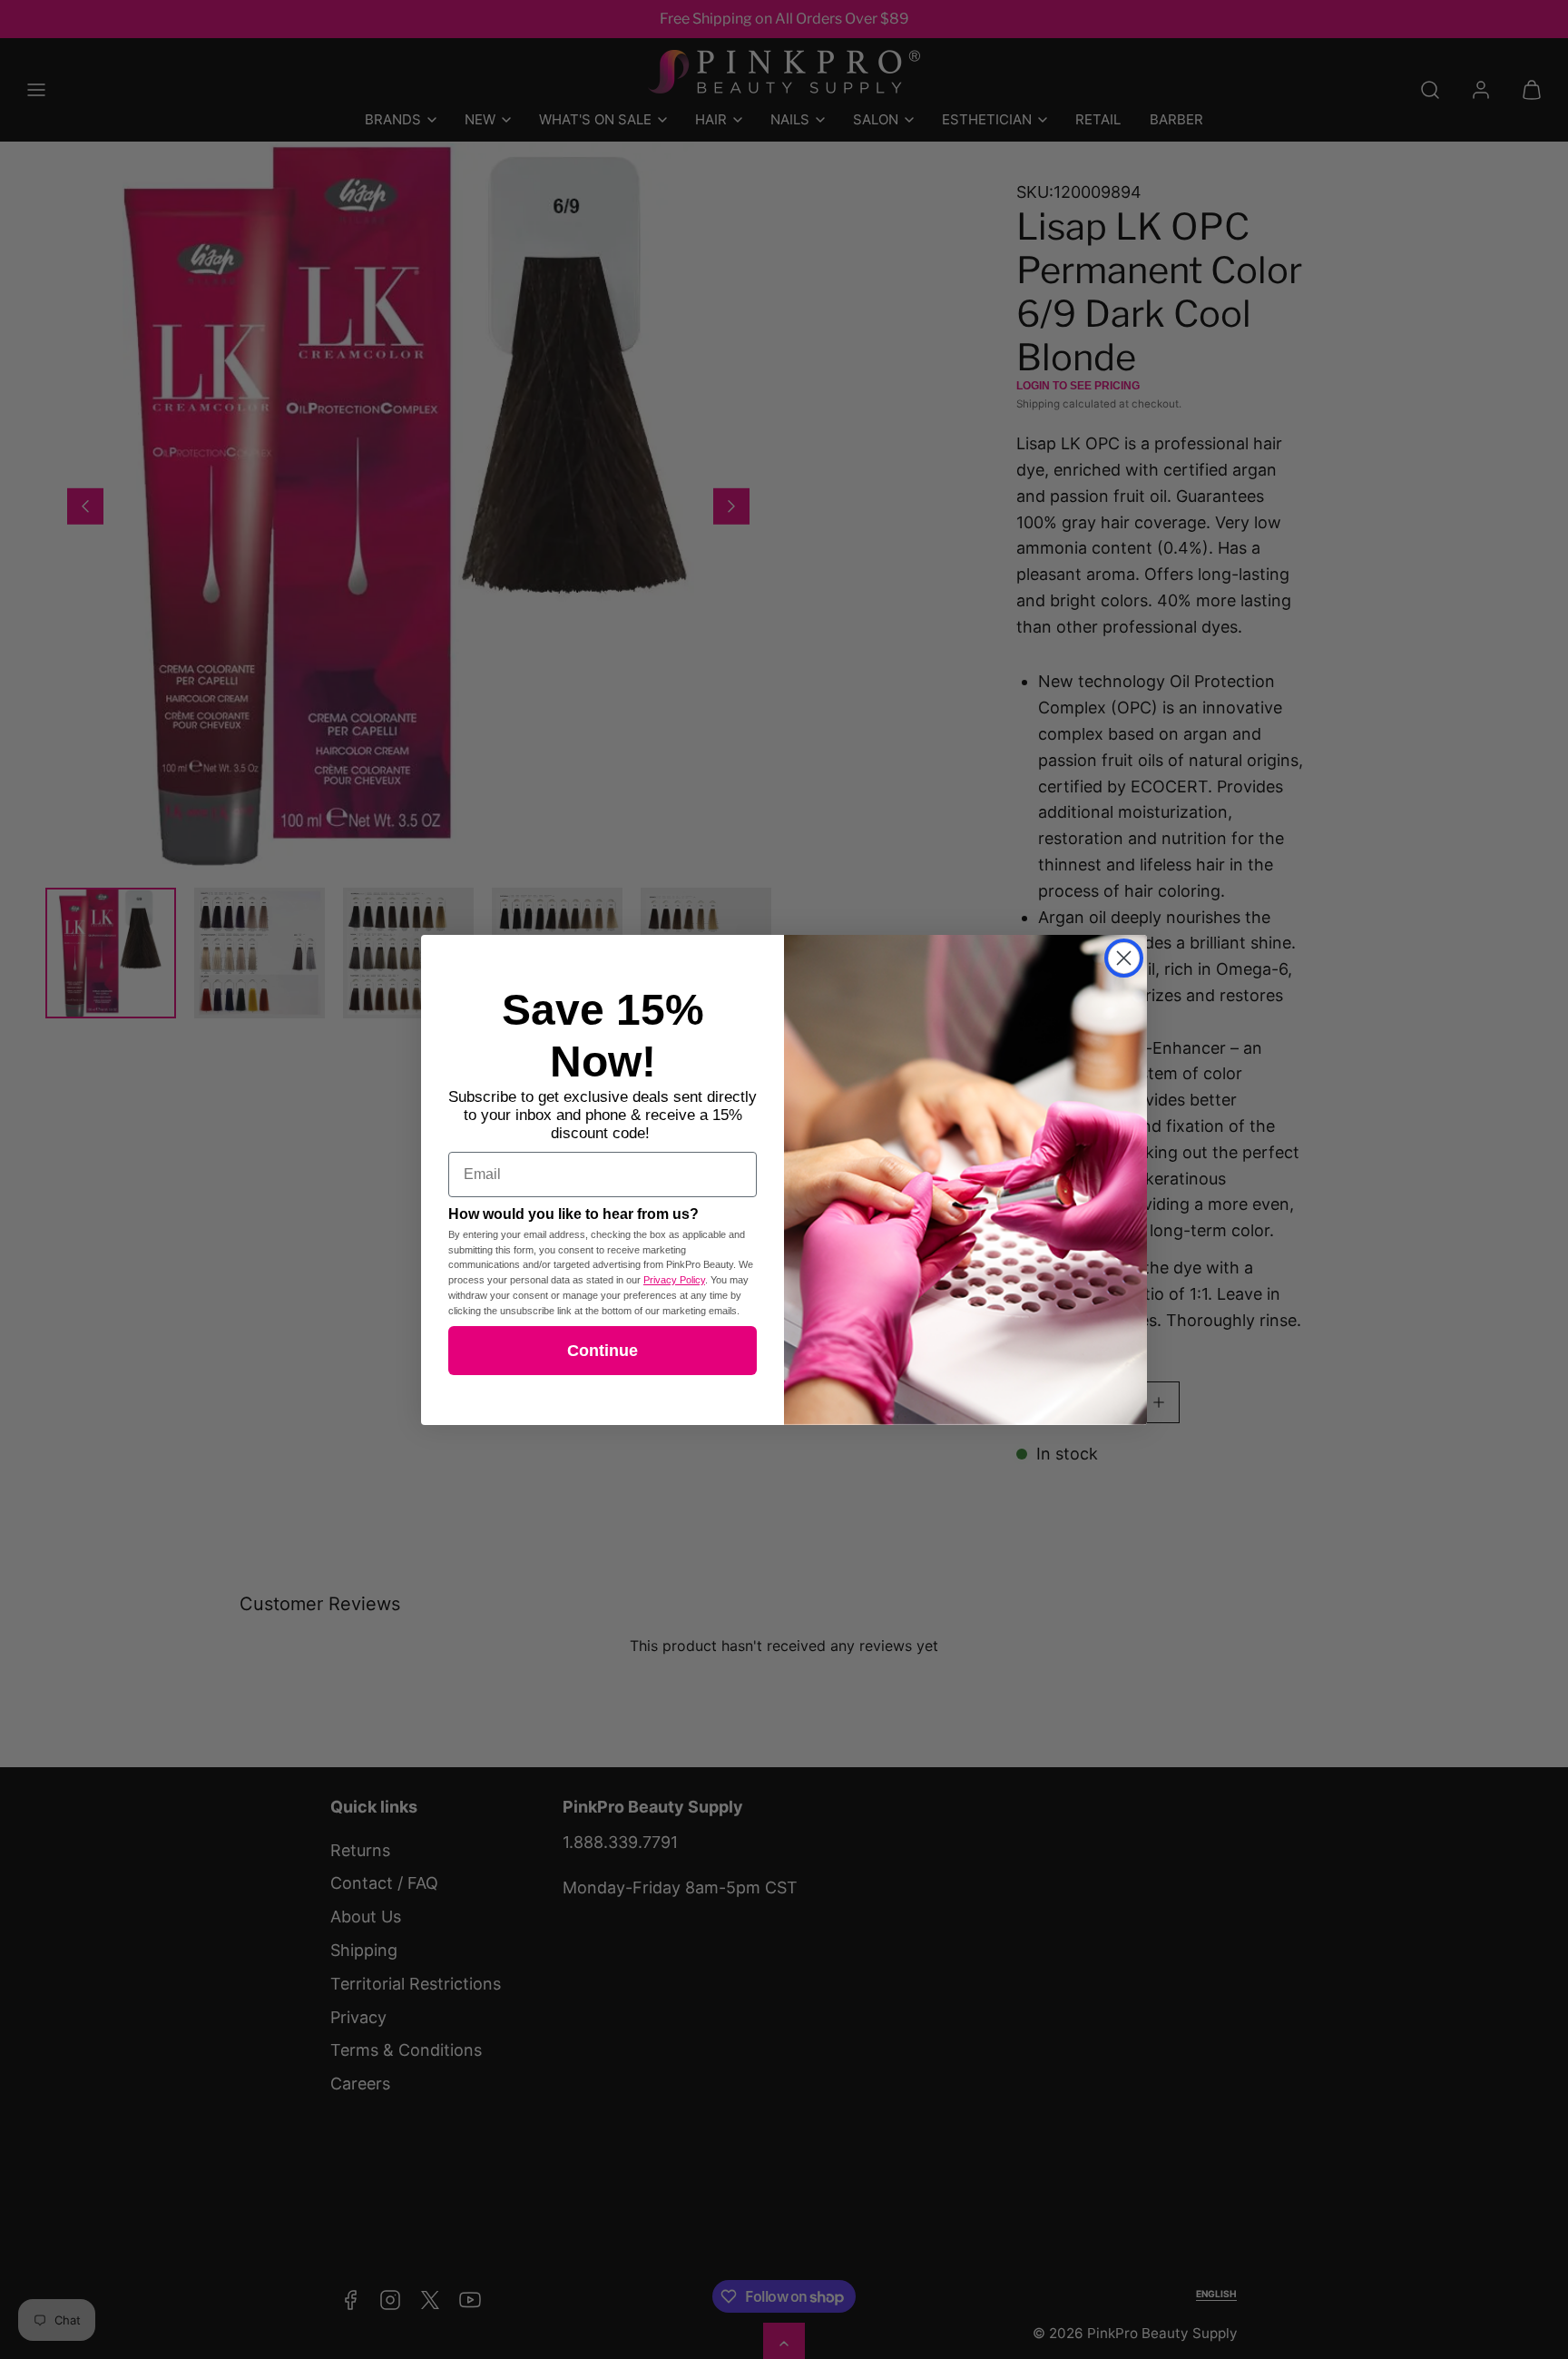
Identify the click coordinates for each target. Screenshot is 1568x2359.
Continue (603, 1351)
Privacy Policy (674, 1280)
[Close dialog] (1124, 958)
